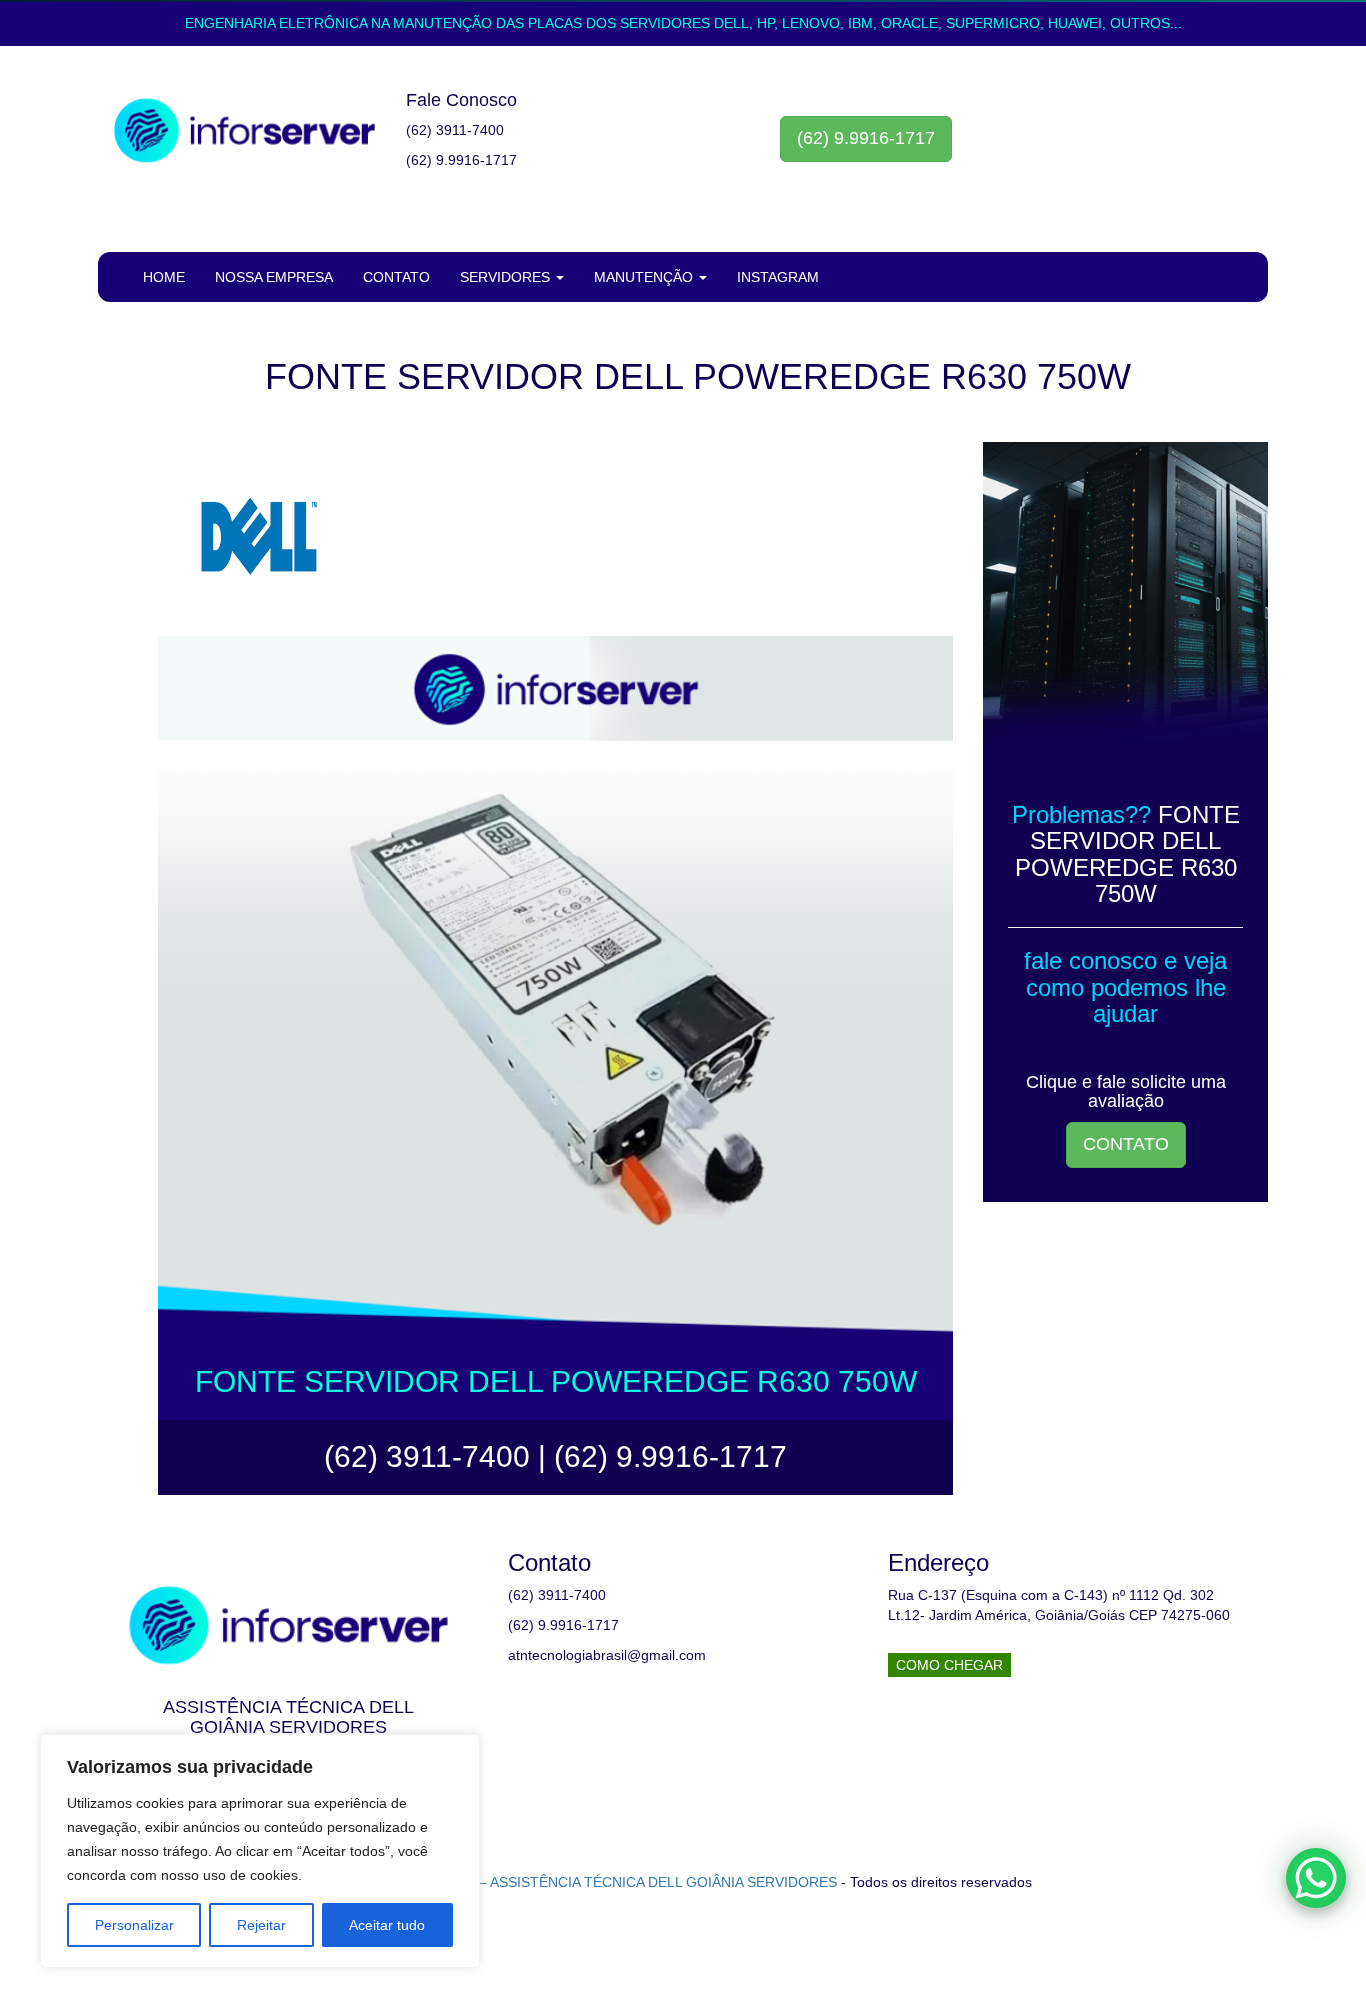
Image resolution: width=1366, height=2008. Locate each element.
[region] (260, 1851)
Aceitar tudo (387, 1925)
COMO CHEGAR (949, 1665)
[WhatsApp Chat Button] (1316, 1878)
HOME (164, 277)
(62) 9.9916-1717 (866, 138)
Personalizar (134, 1925)
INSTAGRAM (778, 277)
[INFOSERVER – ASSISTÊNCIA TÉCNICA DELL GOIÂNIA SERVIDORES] (244, 131)
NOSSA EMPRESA (274, 277)
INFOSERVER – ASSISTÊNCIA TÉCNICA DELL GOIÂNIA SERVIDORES (611, 1882)
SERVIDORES (507, 277)
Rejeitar (261, 1925)
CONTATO (396, 277)
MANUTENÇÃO (645, 277)
